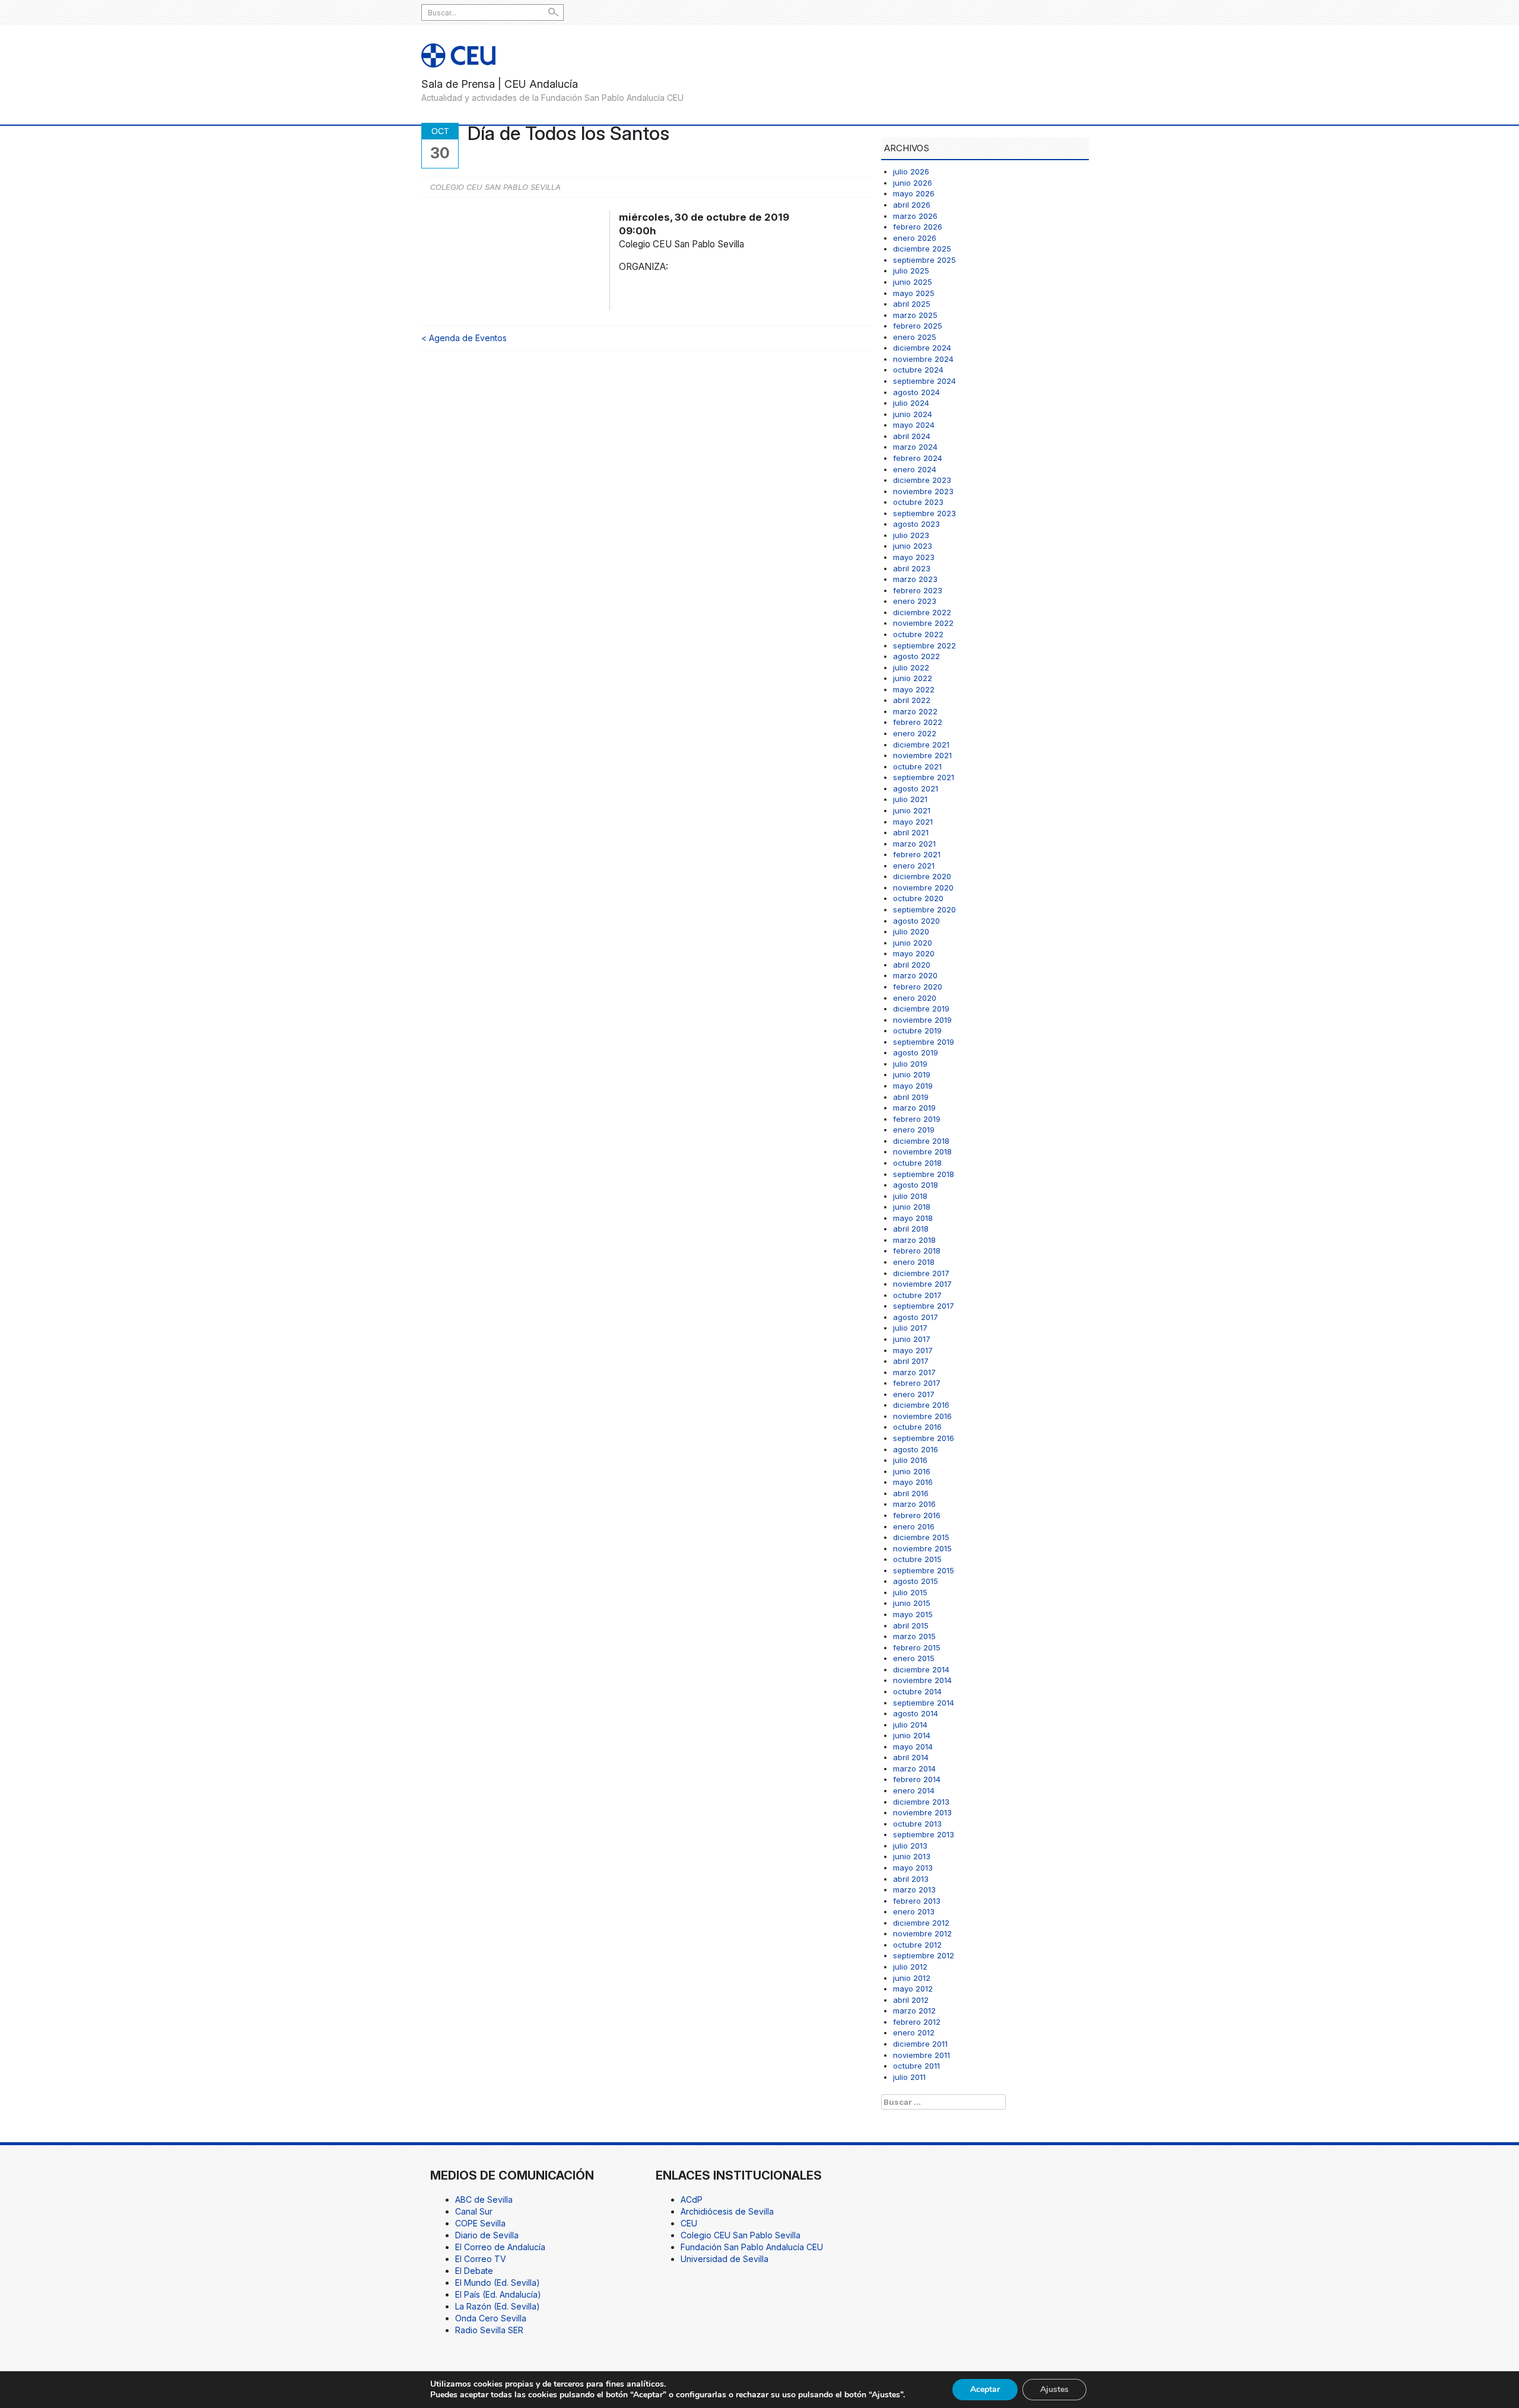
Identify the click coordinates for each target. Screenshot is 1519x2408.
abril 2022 (912, 700)
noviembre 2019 (922, 1020)
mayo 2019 (913, 1086)
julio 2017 (910, 1328)
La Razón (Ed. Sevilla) (498, 2306)
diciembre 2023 (922, 480)
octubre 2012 (917, 1945)
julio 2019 (910, 1064)
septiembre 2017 (924, 1306)
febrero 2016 (917, 1515)
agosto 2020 (916, 921)
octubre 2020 (918, 898)
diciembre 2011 (920, 2044)
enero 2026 (915, 238)
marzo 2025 (915, 315)
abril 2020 (912, 965)
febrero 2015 (917, 1647)
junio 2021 (912, 810)
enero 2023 (915, 601)
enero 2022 (915, 733)
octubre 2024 (918, 370)
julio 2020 (911, 931)
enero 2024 (915, 469)
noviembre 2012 (922, 1933)
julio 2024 (911, 403)
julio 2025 (911, 271)
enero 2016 (914, 1526)
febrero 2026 (918, 227)
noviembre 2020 (923, 888)
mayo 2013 (913, 1868)
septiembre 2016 (924, 1438)
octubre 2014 (917, 1691)
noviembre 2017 (922, 1284)
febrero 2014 (917, 1779)
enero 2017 (914, 1394)
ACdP (692, 2199)
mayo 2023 (914, 557)
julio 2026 (911, 171)
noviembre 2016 (922, 1416)
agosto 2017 (916, 1317)
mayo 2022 (914, 689)
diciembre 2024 (922, 348)
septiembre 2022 (924, 645)
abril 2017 (911, 1361)
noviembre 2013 (922, 1812)
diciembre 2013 (921, 1802)
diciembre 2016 (921, 1405)
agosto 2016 (916, 1449)
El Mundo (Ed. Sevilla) (498, 2283)
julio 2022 (911, 667)
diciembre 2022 (922, 612)
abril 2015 (911, 1626)
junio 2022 (913, 678)
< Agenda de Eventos (464, 338)
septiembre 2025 (924, 260)
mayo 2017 (913, 1350)
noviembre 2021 (922, 755)
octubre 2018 (917, 1163)
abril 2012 (911, 2000)
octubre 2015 (917, 1559)
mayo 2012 (913, 1989)
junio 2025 (913, 282)
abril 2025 (912, 304)
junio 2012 (912, 1978)
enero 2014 (914, 1790)
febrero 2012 (917, 2022)
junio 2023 (913, 546)
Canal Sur (474, 2211)
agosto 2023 (916, 524)
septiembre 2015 (924, 1570)
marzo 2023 (915, 579)
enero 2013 (914, 1911)
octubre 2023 (918, 502)
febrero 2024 (918, 458)
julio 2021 (910, 799)
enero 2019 (914, 1130)
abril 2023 (912, 568)
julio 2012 (910, 1967)
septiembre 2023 (924, 513)
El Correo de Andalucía (500, 2247)
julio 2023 (911, 535)
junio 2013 (912, 1856)
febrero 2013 (917, 1901)
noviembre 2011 (921, 2055)
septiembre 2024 (924, 381)
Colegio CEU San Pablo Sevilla (741, 2235)
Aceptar (985, 2389)
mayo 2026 (914, 193)
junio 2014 (912, 1735)
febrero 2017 (917, 1383)
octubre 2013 (917, 1824)
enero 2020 (915, 998)
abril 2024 (912, 436)
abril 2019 (911, 1097)
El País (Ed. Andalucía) (498, 2294)
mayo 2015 (913, 1614)
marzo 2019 (914, 1108)
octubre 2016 (917, 1427)
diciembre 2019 (921, 1009)
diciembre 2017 (921, 1273)
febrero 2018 (917, 1251)
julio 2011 (909, 2077)
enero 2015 (914, 1658)
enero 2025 (915, 337)
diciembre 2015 (921, 1537)
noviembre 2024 (923, 359)
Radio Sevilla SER (489, 2330)
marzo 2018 (914, 1240)
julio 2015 (910, 1592)
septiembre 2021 (924, 777)
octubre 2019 (917, 1030)
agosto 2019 (916, 1052)
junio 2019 (912, 1074)
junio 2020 (913, 943)
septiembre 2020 (924, 909)
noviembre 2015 (922, 1548)
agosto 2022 (916, 656)
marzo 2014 (914, 1768)
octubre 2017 (917, 1295)
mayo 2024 (914, 425)
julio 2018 (910, 1196)
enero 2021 (914, 866)
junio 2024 (913, 414)
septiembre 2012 (924, 1955)
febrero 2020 (918, 987)
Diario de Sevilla (487, 2235)
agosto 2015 (916, 1581)
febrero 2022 (918, 722)
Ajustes (1054, 2389)
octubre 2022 (918, 634)
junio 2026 (913, 183)
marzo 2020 (915, 975)
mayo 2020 (914, 953)
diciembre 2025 (922, 249)
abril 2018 (911, 1229)
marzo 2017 (914, 1372)
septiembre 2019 (924, 1042)
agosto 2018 (916, 1185)
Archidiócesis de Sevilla (727, 2211)
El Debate (474, 2271)
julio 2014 (910, 1725)
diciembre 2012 (921, 1923)
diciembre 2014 (921, 1669)
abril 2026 (912, 205)
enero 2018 (914, 1262)
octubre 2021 (917, 766)
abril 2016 (911, 1493)
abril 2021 (911, 832)
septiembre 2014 (924, 1703)
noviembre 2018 (922, 1151)
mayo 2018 (913, 1218)
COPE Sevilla (480, 2223)
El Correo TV (481, 2259)
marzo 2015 (914, 1636)
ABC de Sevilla (484, 2199)
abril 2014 (911, 1757)
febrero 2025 (918, 326)
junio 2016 (912, 1471)
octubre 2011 (916, 2066)
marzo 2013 (914, 1889)
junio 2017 (912, 1339)
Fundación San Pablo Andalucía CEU (752, 2247)
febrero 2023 (918, 590)
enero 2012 (914, 2032)
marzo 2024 (915, 447)
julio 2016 (910, 1460)
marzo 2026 (915, 216)
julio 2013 (910, 1846)
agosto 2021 (916, 788)
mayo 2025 (914, 293)
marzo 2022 (915, 711)
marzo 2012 (914, 2011)
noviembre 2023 (923, 491)
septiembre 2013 (924, 1834)
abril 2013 (911, 1879)
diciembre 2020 (922, 876)
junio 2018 (912, 1207)
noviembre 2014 (922, 1680)
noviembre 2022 (923, 623)
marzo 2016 (914, 1504)
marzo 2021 (914, 844)
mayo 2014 (913, 1747)
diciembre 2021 (921, 745)
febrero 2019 (917, 1119)
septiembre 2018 (924, 1174)
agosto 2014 (916, 1713)
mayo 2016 (913, 1482)
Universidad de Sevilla (724, 2259)
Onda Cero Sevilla (491, 2318)
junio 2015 (912, 1603)
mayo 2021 (913, 822)
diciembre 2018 (921, 1141)
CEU (689, 2223)
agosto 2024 (916, 392)
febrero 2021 (917, 854)
